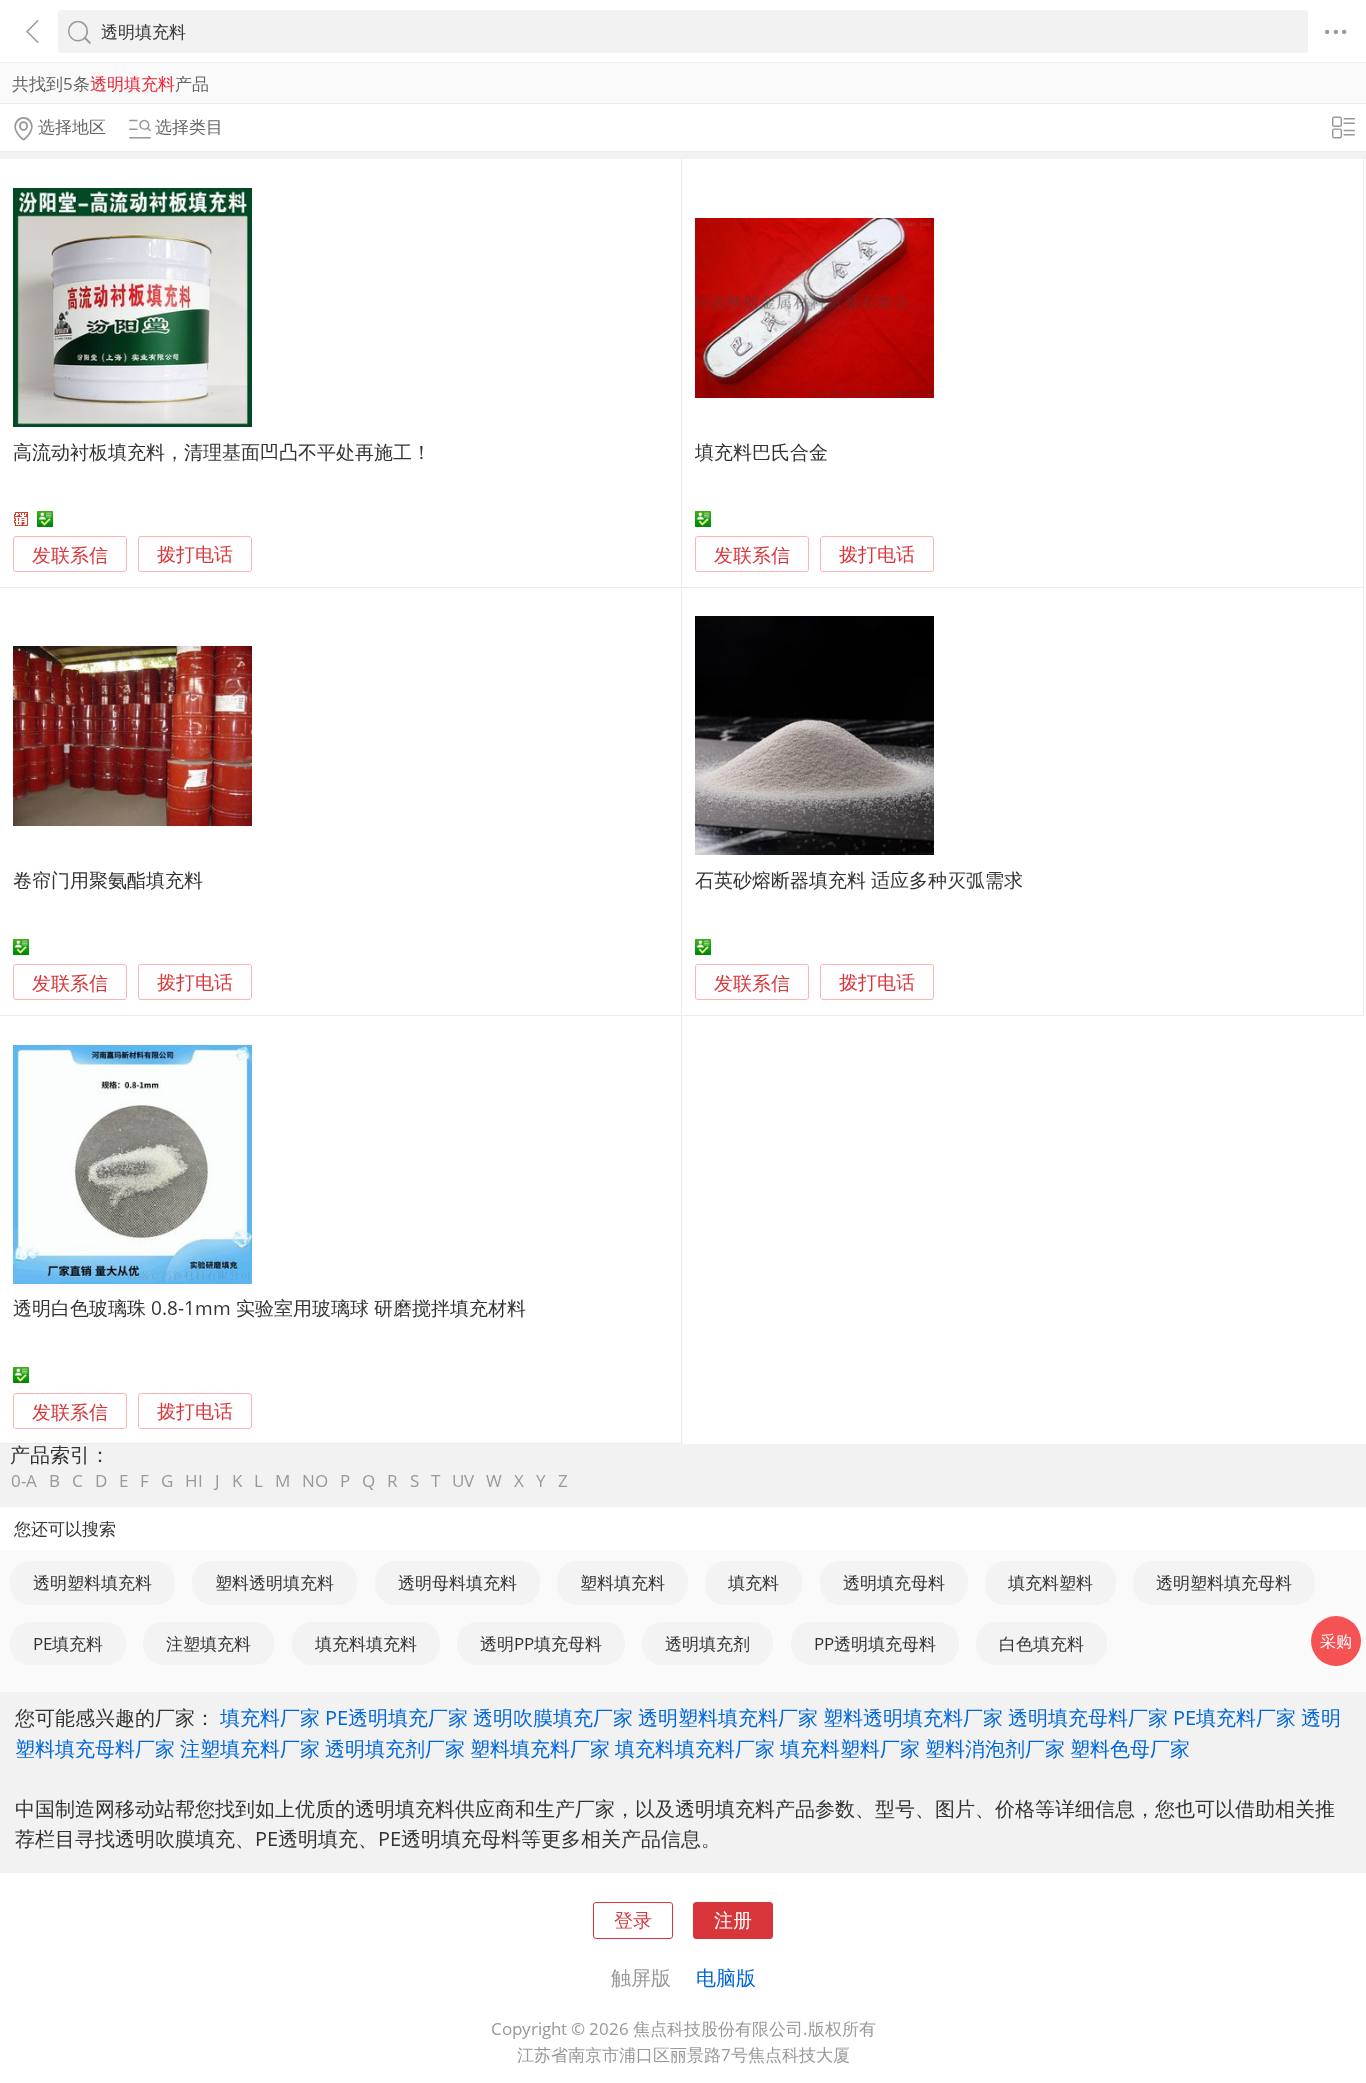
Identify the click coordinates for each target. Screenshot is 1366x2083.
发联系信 (70, 554)
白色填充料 (1041, 1643)
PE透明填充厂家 (396, 1717)
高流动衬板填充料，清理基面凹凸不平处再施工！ (222, 451)
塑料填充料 (622, 1582)
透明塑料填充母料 (1224, 1582)
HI (194, 1480)
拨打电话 (195, 554)
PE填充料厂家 (1234, 1717)
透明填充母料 (894, 1582)
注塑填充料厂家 (250, 1748)
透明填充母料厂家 (1088, 1717)
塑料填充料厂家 (540, 1748)
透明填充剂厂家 (395, 1748)
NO (315, 1480)
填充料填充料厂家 (695, 1748)
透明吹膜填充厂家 (553, 1717)
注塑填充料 (208, 1643)
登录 (633, 1919)
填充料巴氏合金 (761, 451)
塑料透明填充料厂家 (913, 1717)
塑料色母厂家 (1130, 1748)
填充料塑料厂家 (850, 1748)
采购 (1336, 1641)
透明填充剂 (707, 1643)
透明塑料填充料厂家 (728, 1717)
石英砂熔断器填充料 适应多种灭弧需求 (859, 879)
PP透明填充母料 (875, 1643)
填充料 (753, 1582)
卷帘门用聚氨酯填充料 (108, 879)
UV (463, 1480)
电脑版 (726, 1977)
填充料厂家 (270, 1717)
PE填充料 (68, 1643)
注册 (733, 1919)
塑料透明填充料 (274, 1582)
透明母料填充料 (457, 1582)
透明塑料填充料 (92, 1582)
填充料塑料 (1050, 1582)
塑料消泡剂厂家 (995, 1748)
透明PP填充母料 (541, 1643)
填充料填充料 (366, 1643)
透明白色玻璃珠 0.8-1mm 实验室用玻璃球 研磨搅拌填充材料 (269, 1307)
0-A (24, 1480)
